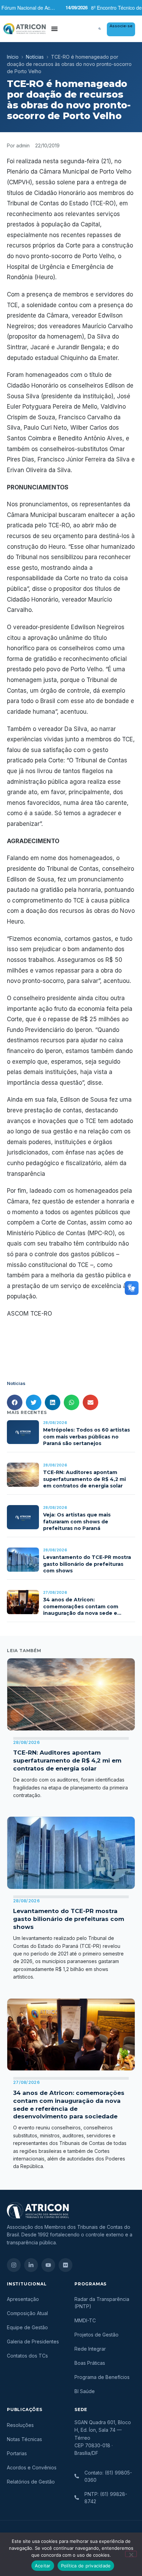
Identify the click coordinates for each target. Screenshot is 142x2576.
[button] (100, 29)
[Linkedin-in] (31, 2265)
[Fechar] (131, 2554)
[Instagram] (14, 2265)
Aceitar (43, 2566)
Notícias (35, 57)
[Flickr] (65, 2265)
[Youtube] (48, 2265)
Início (13, 57)
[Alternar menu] (54, 29)
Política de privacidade (86, 2566)
